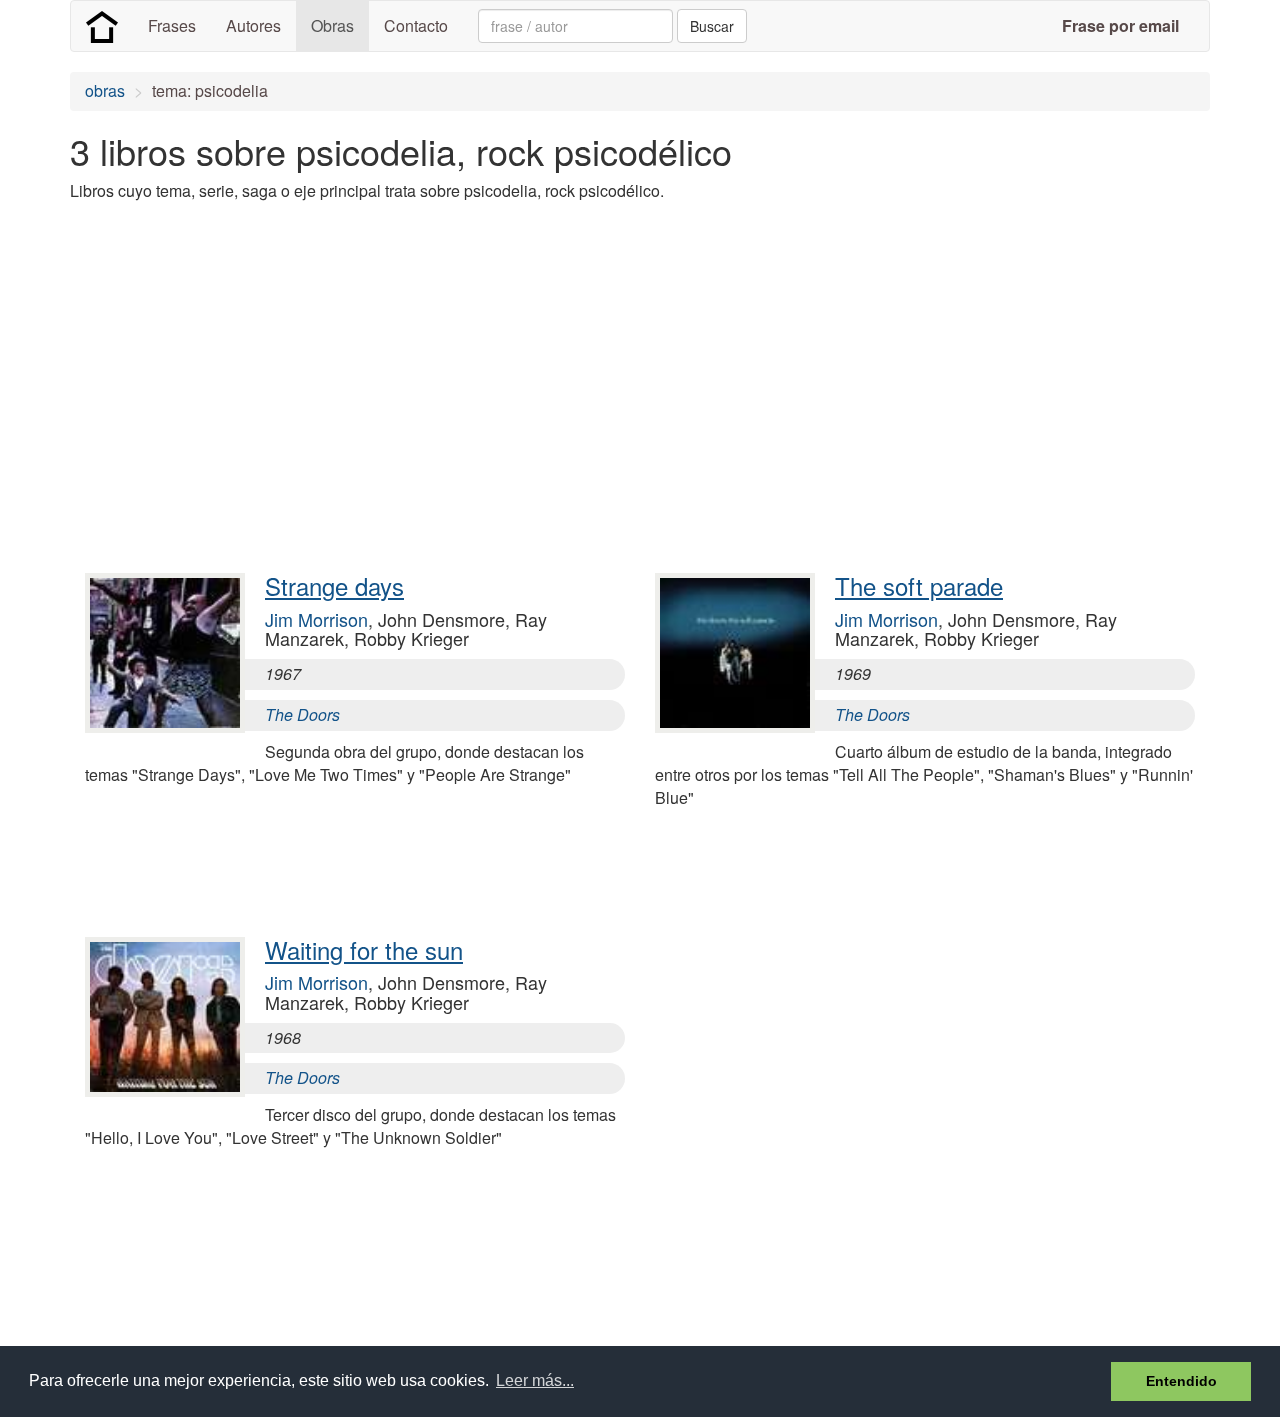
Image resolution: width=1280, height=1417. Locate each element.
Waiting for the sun (364, 949)
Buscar (712, 26)
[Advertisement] (434, 358)
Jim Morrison (316, 619)
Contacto (416, 25)
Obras (332, 25)
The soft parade (919, 585)
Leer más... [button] (535, 1380)
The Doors (302, 714)
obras (105, 90)
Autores (253, 25)
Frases (172, 25)
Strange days (334, 585)
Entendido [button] (1181, 1381)
